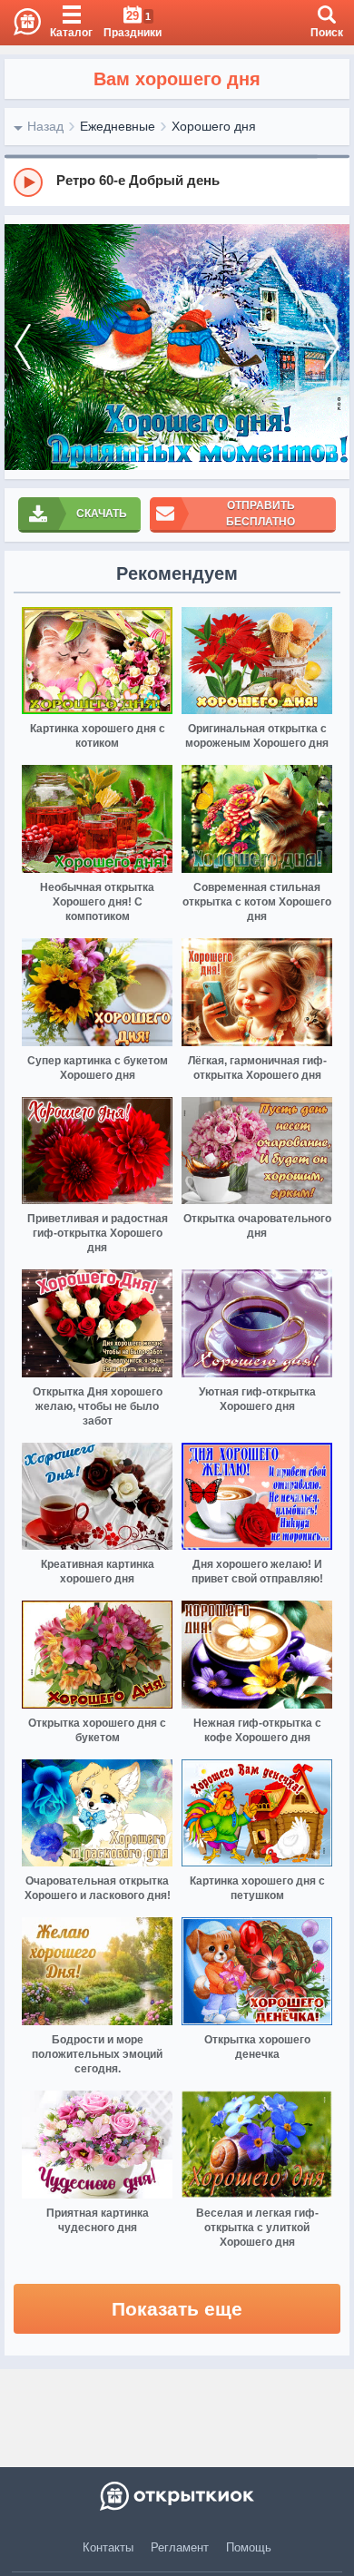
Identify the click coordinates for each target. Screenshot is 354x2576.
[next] (331, 347)
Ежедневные (118, 126)
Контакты (108, 2547)
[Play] (28, 182)
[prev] (23, 347)
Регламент (180, 2547)
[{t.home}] (177, 2496)
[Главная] (20, 23)
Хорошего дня (214, 126)
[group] (177, 181)
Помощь (249, 2547)
